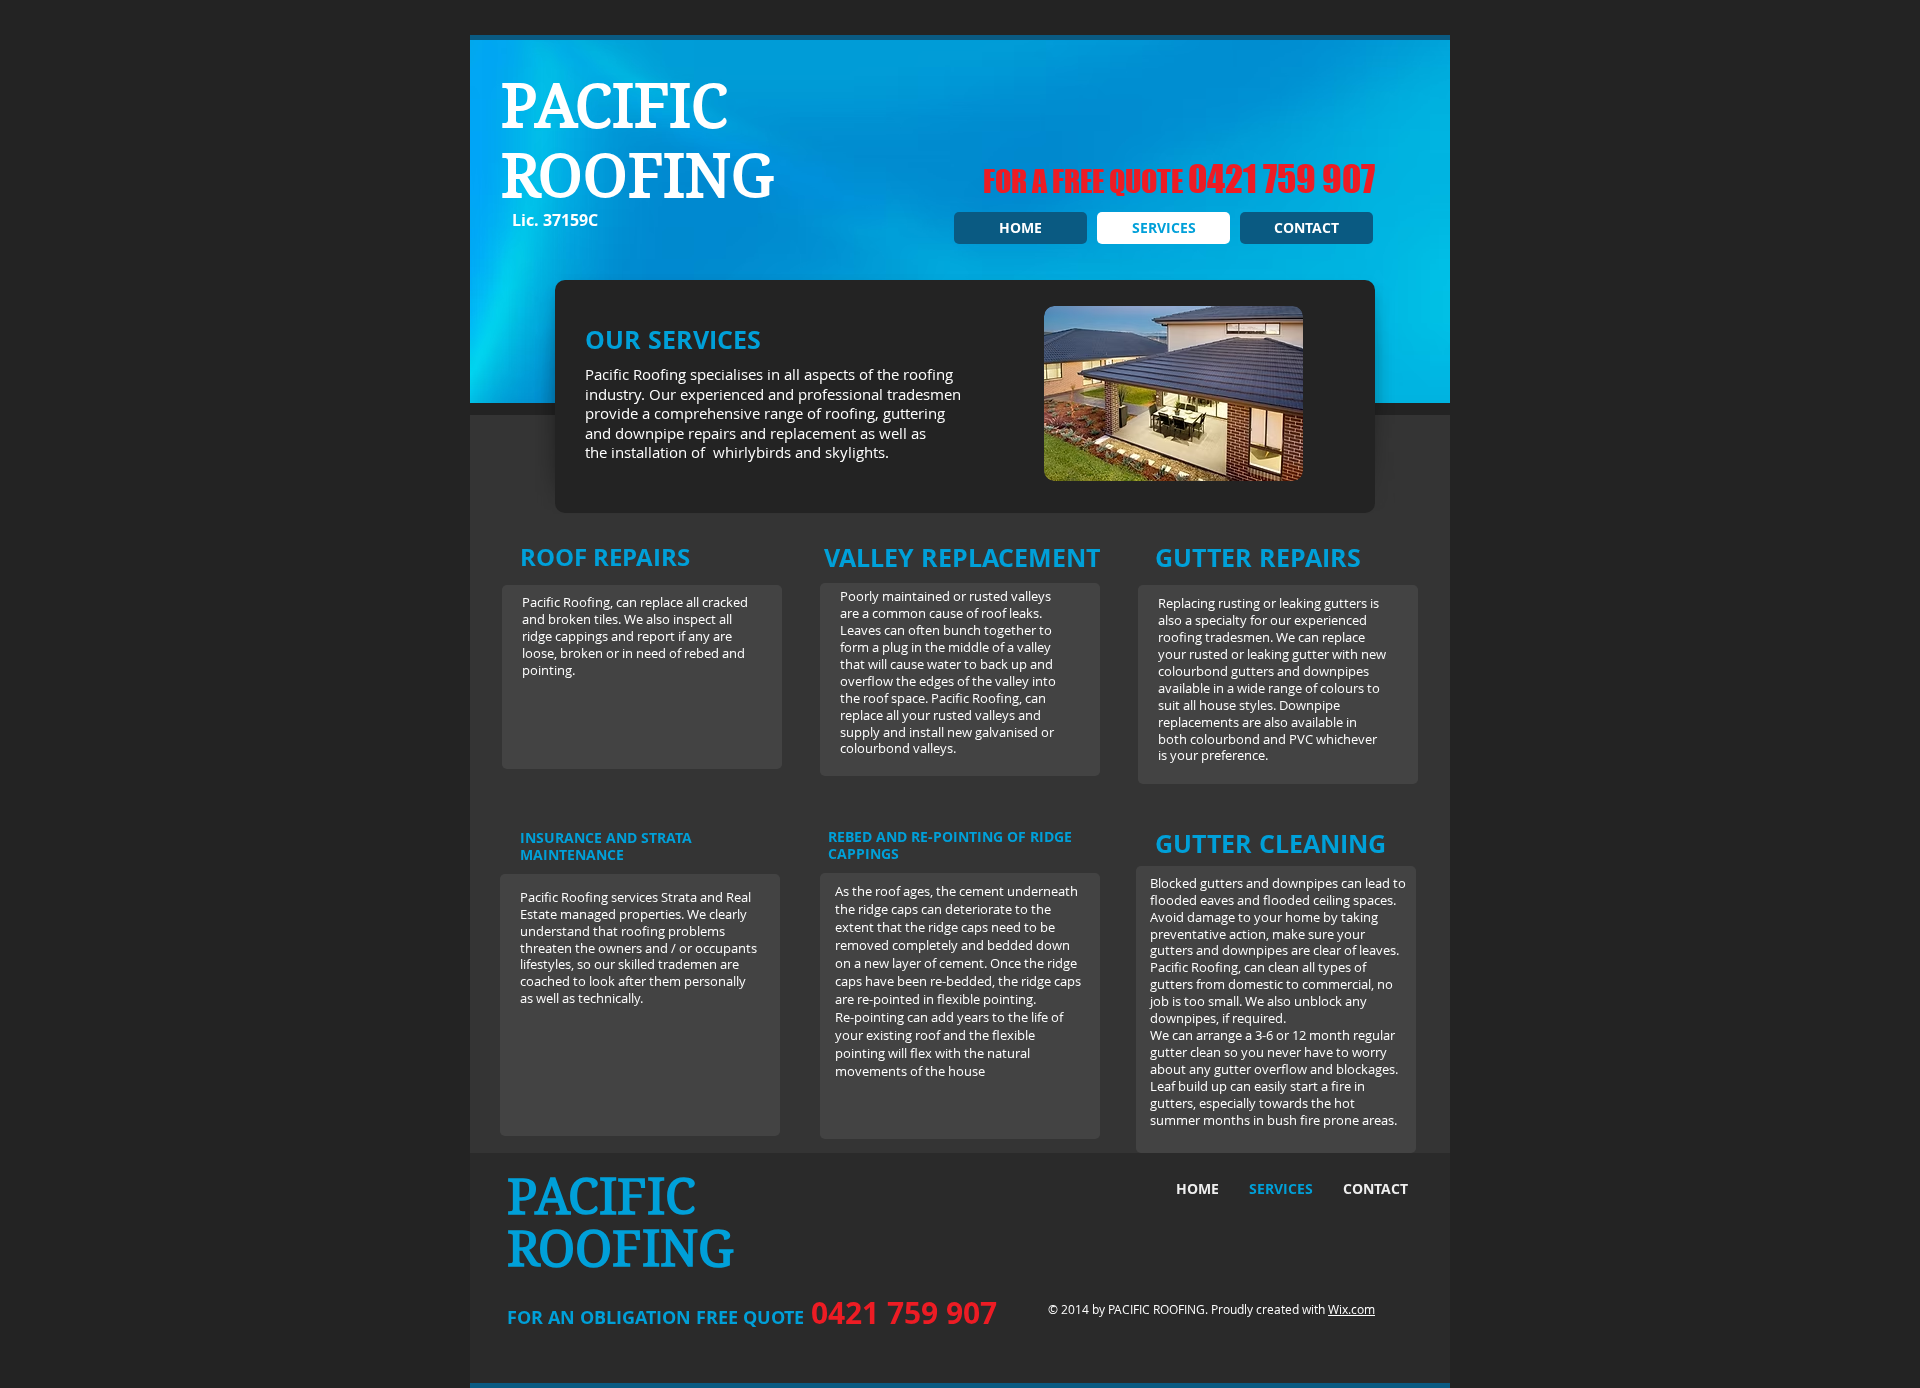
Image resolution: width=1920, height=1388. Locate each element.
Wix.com (1351, 1309)
